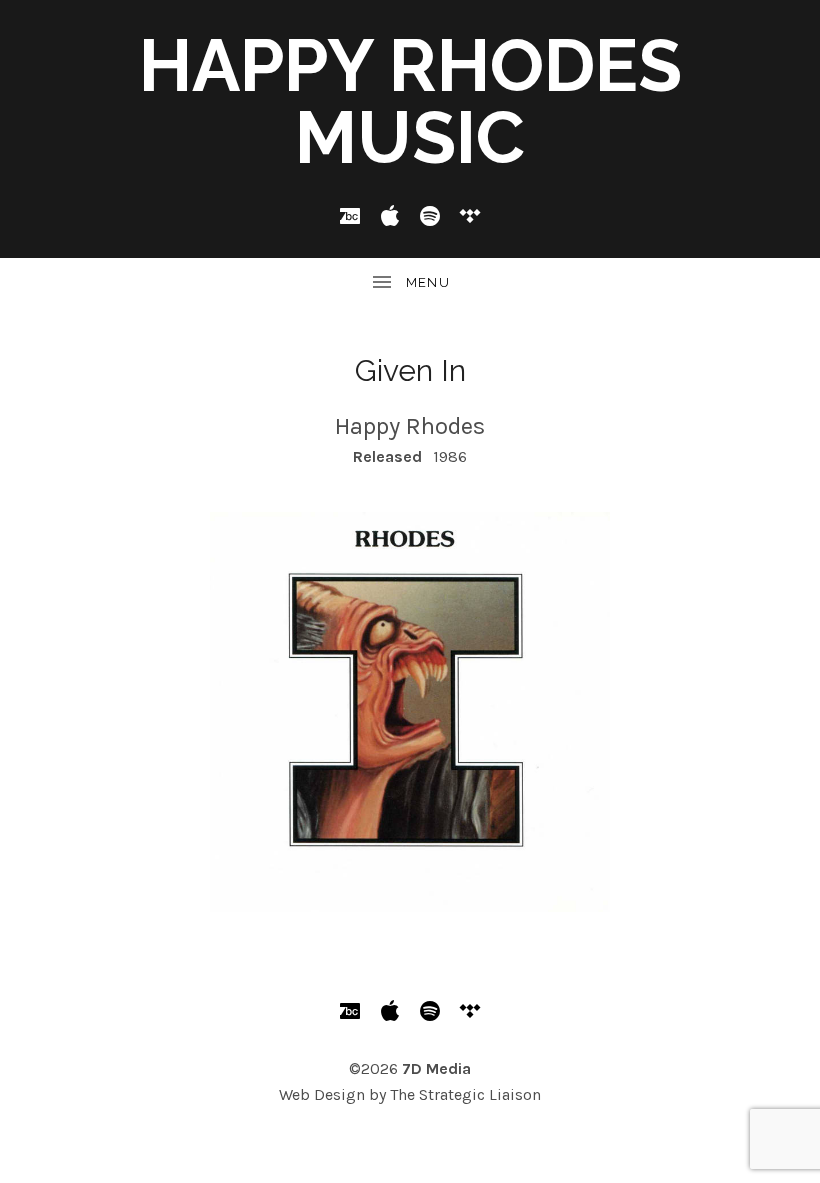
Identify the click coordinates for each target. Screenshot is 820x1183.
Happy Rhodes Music (410, 101)
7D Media (436, 1068)
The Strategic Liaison (465, 1094)
